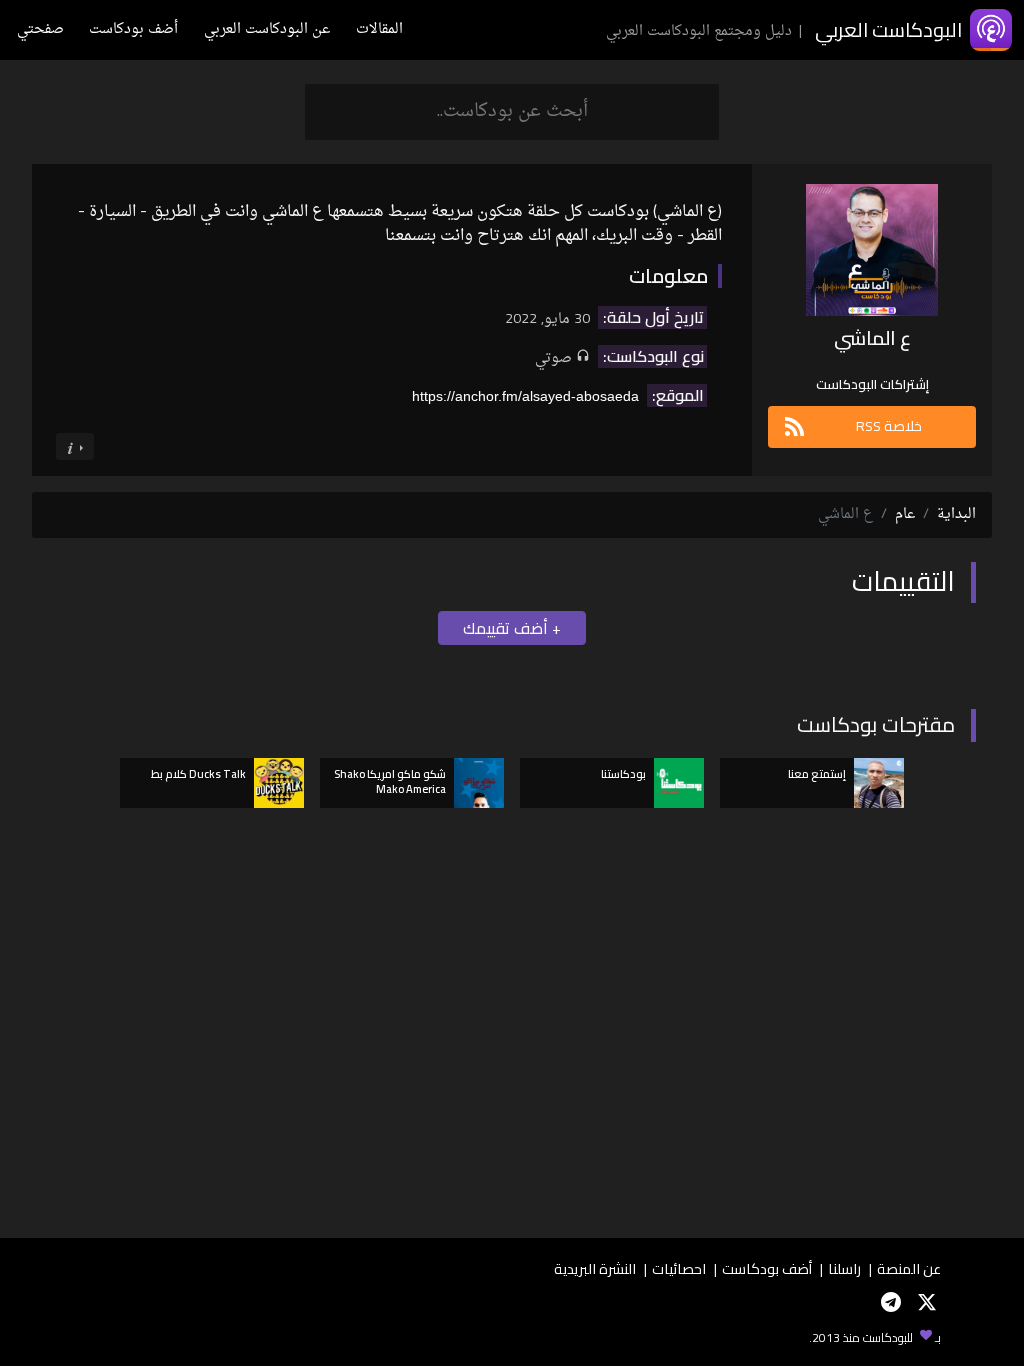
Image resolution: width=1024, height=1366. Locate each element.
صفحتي (40, 29)
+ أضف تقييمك (512, 628)
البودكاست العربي (888, 29)
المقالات (379, 29)
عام (905, 514)
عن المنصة (909, 1268)
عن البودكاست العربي (267, 29)
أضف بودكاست (133, 29)
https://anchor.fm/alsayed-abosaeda (525, 396)
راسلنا (844, 1268)
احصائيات (679, 1268)
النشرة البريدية (595, 1268)
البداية (956, 514)
